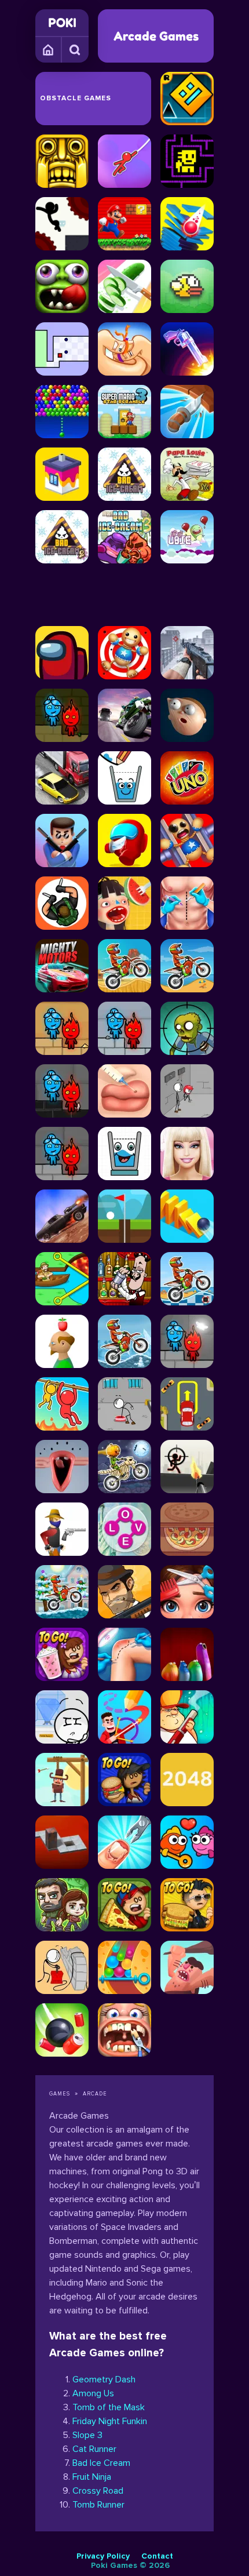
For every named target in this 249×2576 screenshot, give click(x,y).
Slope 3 (87, 2435)
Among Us (93, 2393)
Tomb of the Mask (109, 2407)
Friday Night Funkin (110, 2421)
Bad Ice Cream (101, 2463)
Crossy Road (98, 2491)
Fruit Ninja (92, 2477)
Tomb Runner (98, 2505)
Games (49, 49)
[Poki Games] (62, 23)
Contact (157, 2556)
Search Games (75, 49)
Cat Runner (94, 2449)
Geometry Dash (104, 2379)
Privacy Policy (103, 2556)
